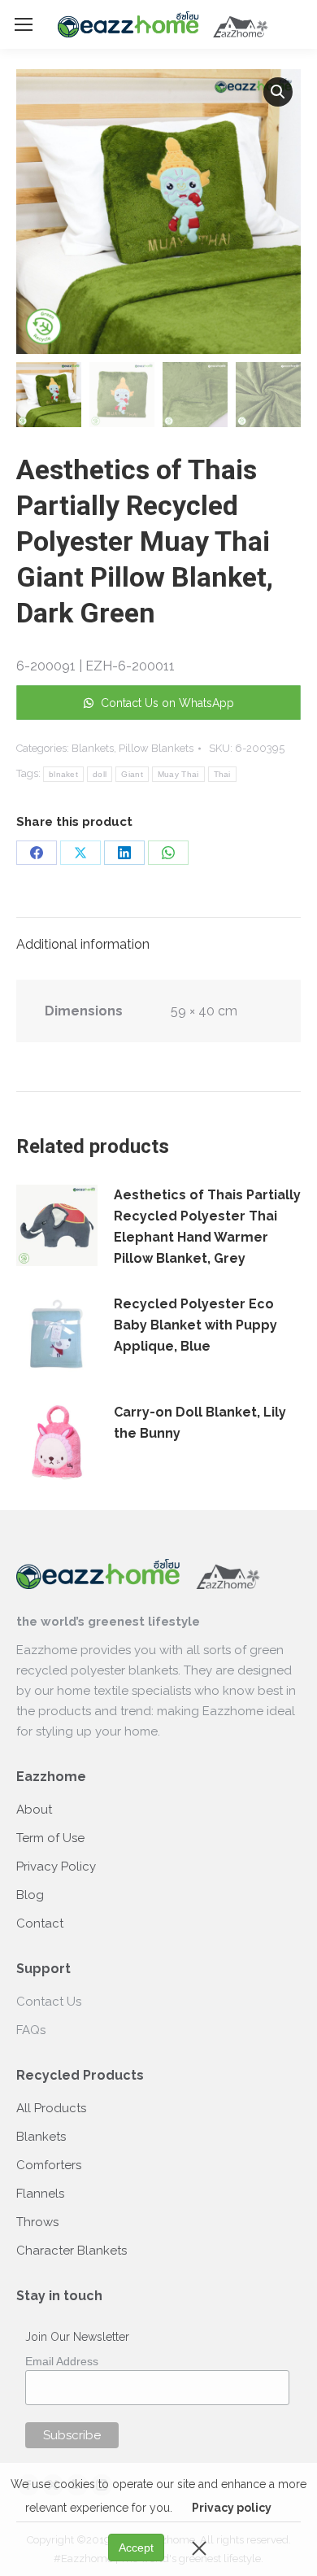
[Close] (199, 2548)
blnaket (63, 774)
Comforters (49, 2165)
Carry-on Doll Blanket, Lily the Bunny (200, 1423)
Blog (30, 1895)
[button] (278, 92)
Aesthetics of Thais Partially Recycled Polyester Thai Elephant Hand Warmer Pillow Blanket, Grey (207, 1227)
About (34, 1810)
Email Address (62, 2361)
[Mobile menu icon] (24, 24)
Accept (136, 2548)
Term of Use (50, 1838)
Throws (37, 2222)
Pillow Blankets (156, 748)
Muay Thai (178, 774)
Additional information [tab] (83, 944)
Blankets (93, 748)
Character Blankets (72, 2251)
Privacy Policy (56, 1867)
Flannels (40, 2194)
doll (100, 774)
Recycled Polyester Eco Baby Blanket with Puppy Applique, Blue (195, 1325)
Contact (40, 1923)
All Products (51, 2108)
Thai (222, 774)
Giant (132, 774)
